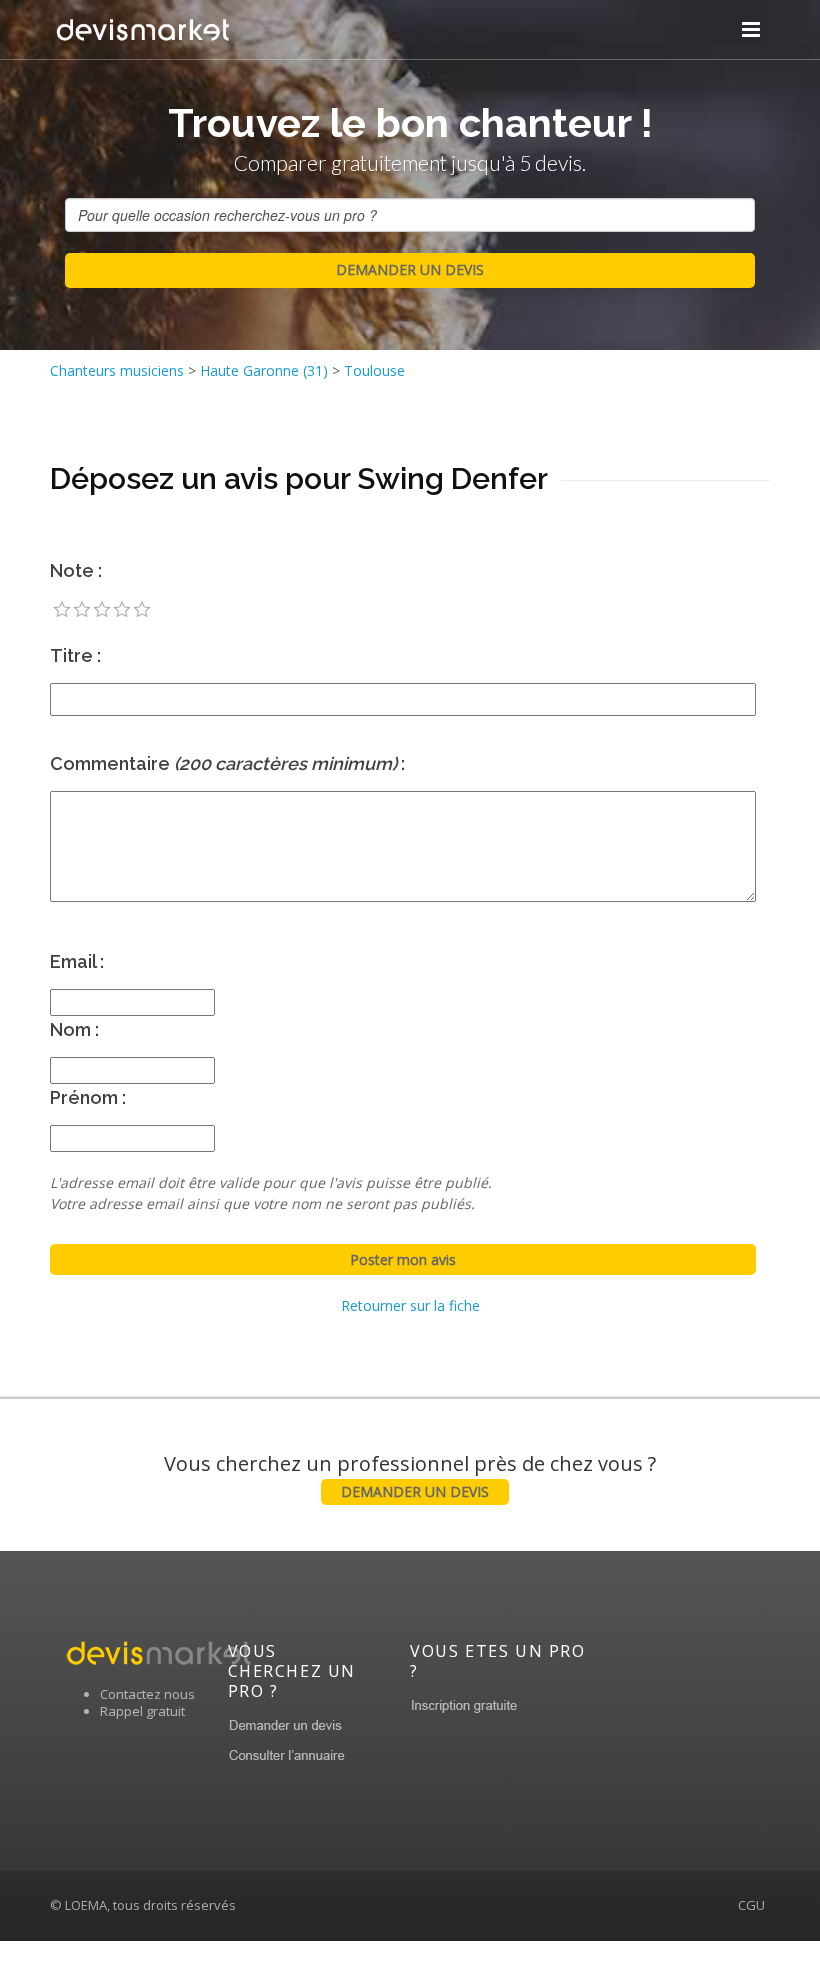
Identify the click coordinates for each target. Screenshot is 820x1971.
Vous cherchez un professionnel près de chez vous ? (410, 1475)
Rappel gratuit (142, 1711)
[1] (62, 610)
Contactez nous (147, 1694)
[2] (82, 610)
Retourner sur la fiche (410, 1305)
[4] (122, 610)
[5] (142, 610)
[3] (102, 610)
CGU (751, 1905)
